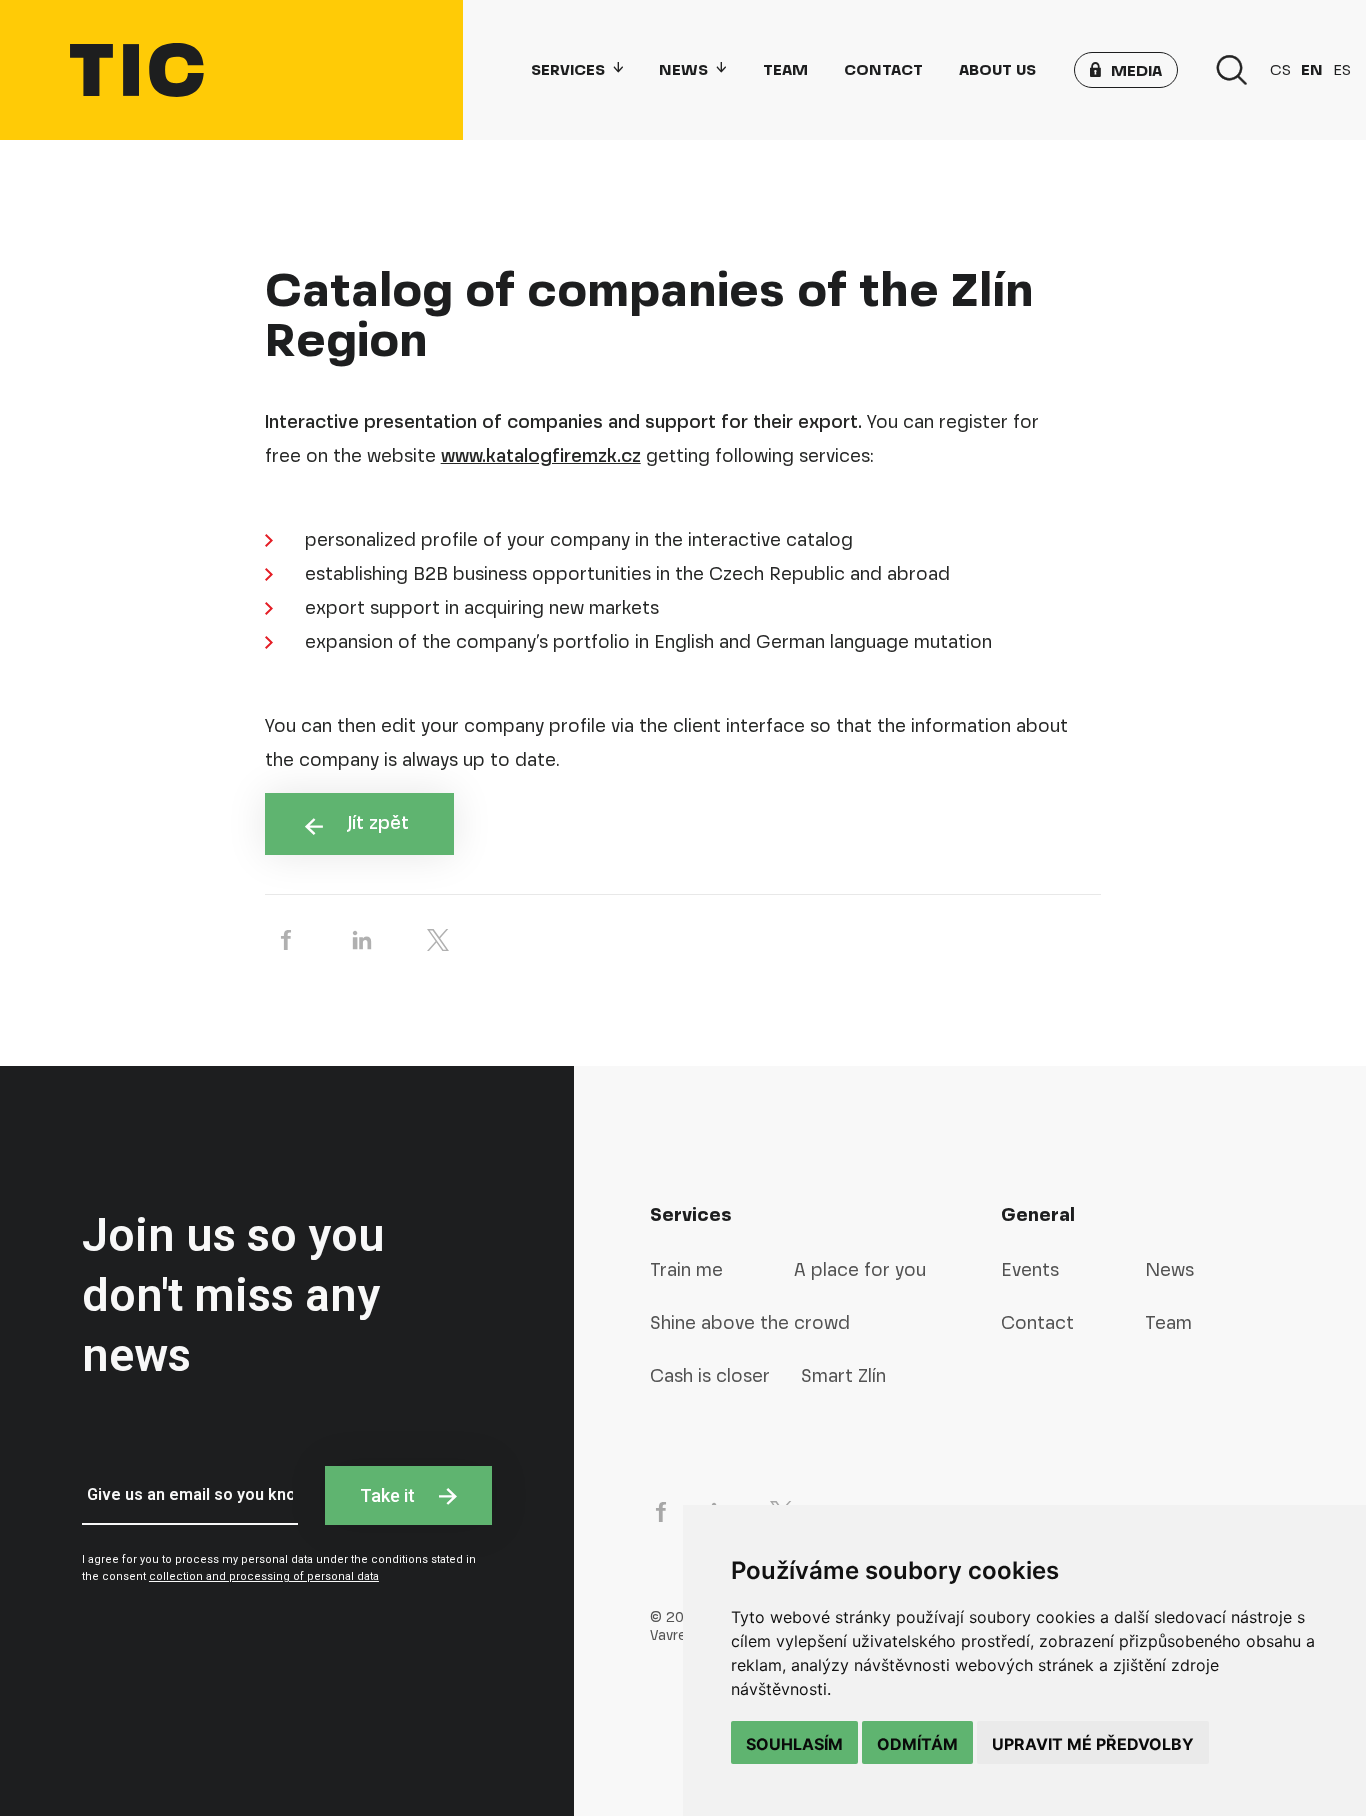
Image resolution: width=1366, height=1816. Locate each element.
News (683, 69)
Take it (389, 1495)
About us (997, 69)
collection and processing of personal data (264, 1576)
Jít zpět (381, 822)
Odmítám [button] (917, 1744)
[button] (1126, 70)
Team (785, 69)
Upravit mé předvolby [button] (1093, 1744)
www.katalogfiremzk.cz (541, 455)
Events (1030, 1269)
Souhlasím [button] (794, 1744)
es (1342, 69)
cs (1280, 69)
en (1312, 69)
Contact (883, 69)
